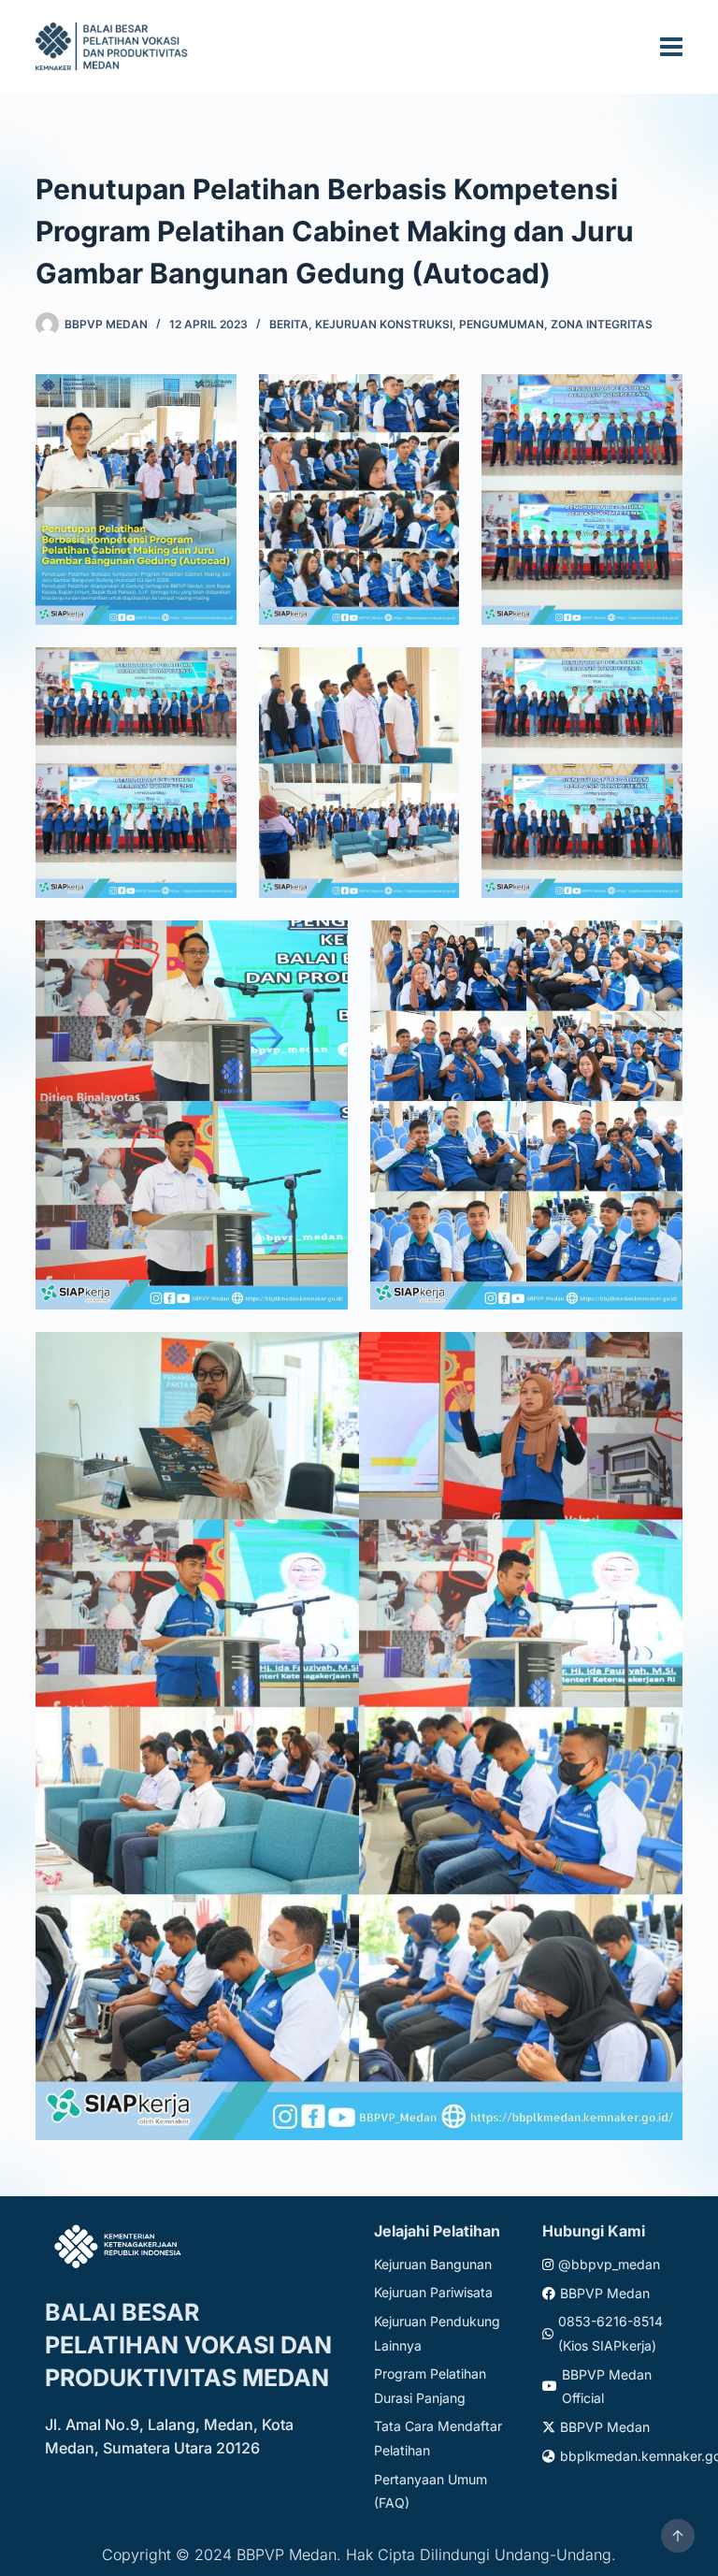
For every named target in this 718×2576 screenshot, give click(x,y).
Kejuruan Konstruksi (384, 324)
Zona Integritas (602, 324)
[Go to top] (678, 2536)
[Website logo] (114, 46)
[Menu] (671, 47)
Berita (289, 324)
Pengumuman (502, 324)
